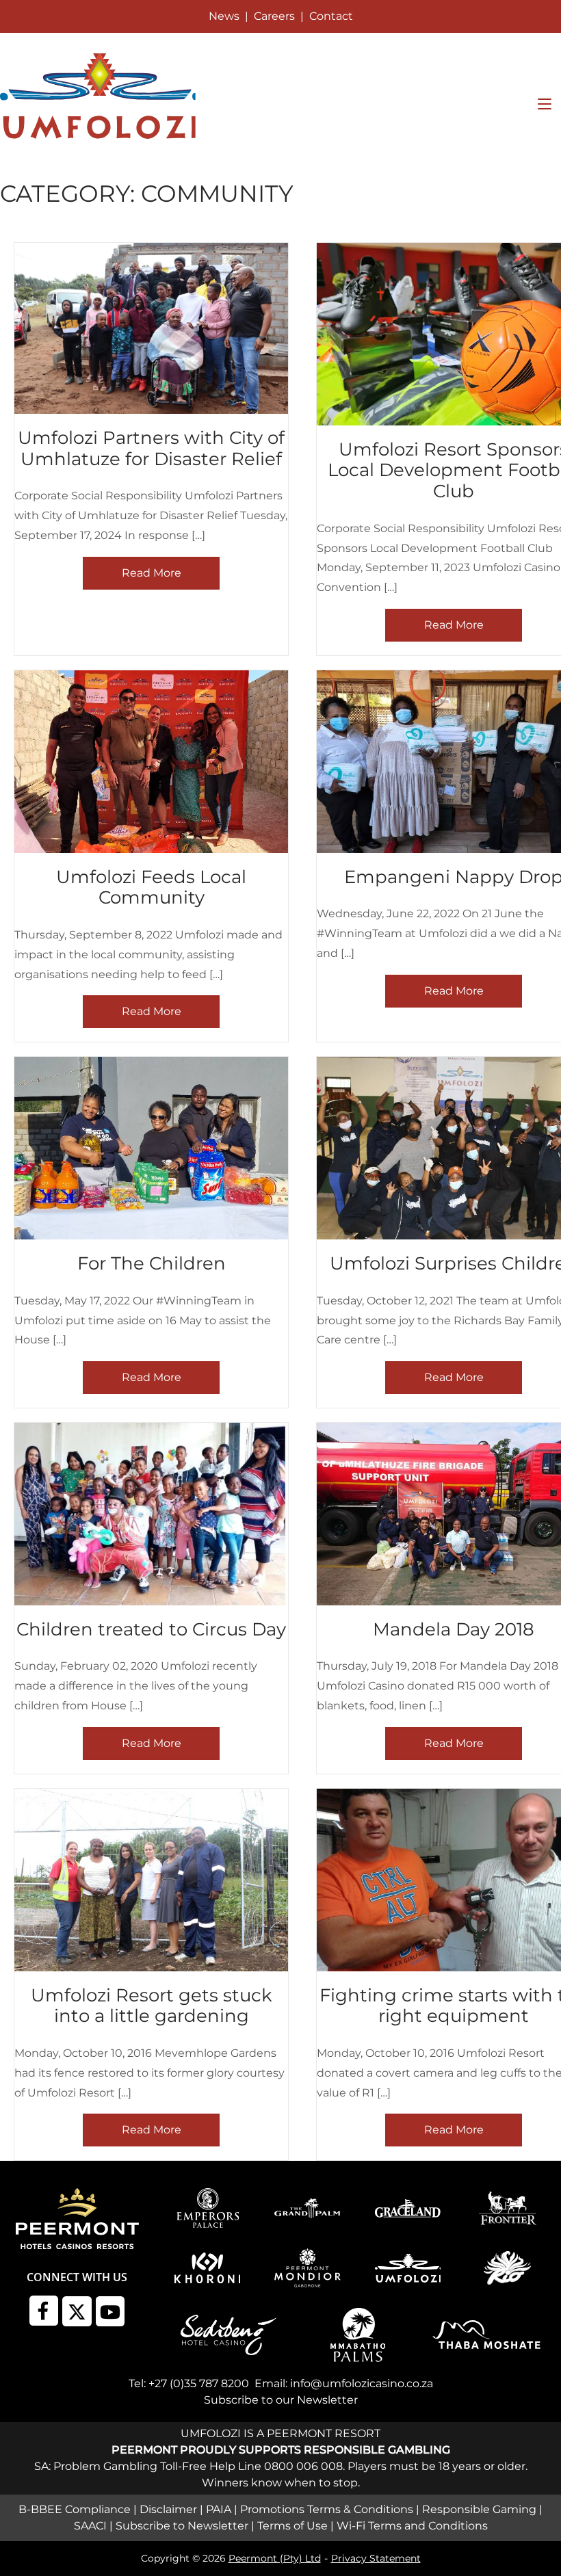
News (224, 16)
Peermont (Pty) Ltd (275, 2558)
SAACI (90, 2526)
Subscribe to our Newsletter (281, 2400)
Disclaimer (168, 2509)
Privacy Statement (376, 2558)
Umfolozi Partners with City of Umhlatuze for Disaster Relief (151, 448)
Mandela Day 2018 (454, 1629)
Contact (331, 16)
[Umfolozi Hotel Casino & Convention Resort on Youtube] (110, 2311)
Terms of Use (292, 2526)
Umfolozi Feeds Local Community (151, 887)
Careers (274, 16)
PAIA (219, 2509)
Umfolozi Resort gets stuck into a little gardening (152, 2006)
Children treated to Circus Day (151, 1629)
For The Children (152, 1263)
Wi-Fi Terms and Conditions (412, 2526)
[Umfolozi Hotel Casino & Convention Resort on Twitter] (77, 2311)
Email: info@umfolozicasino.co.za (344, 2383)
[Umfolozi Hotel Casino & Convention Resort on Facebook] (44, 2311)
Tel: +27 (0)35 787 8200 (189, 2383)
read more (152, 573)
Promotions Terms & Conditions (327, 2509)
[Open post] (151, 328)
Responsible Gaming (479, 2509)
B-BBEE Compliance (75, 2509)
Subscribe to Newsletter (182, 2526)
